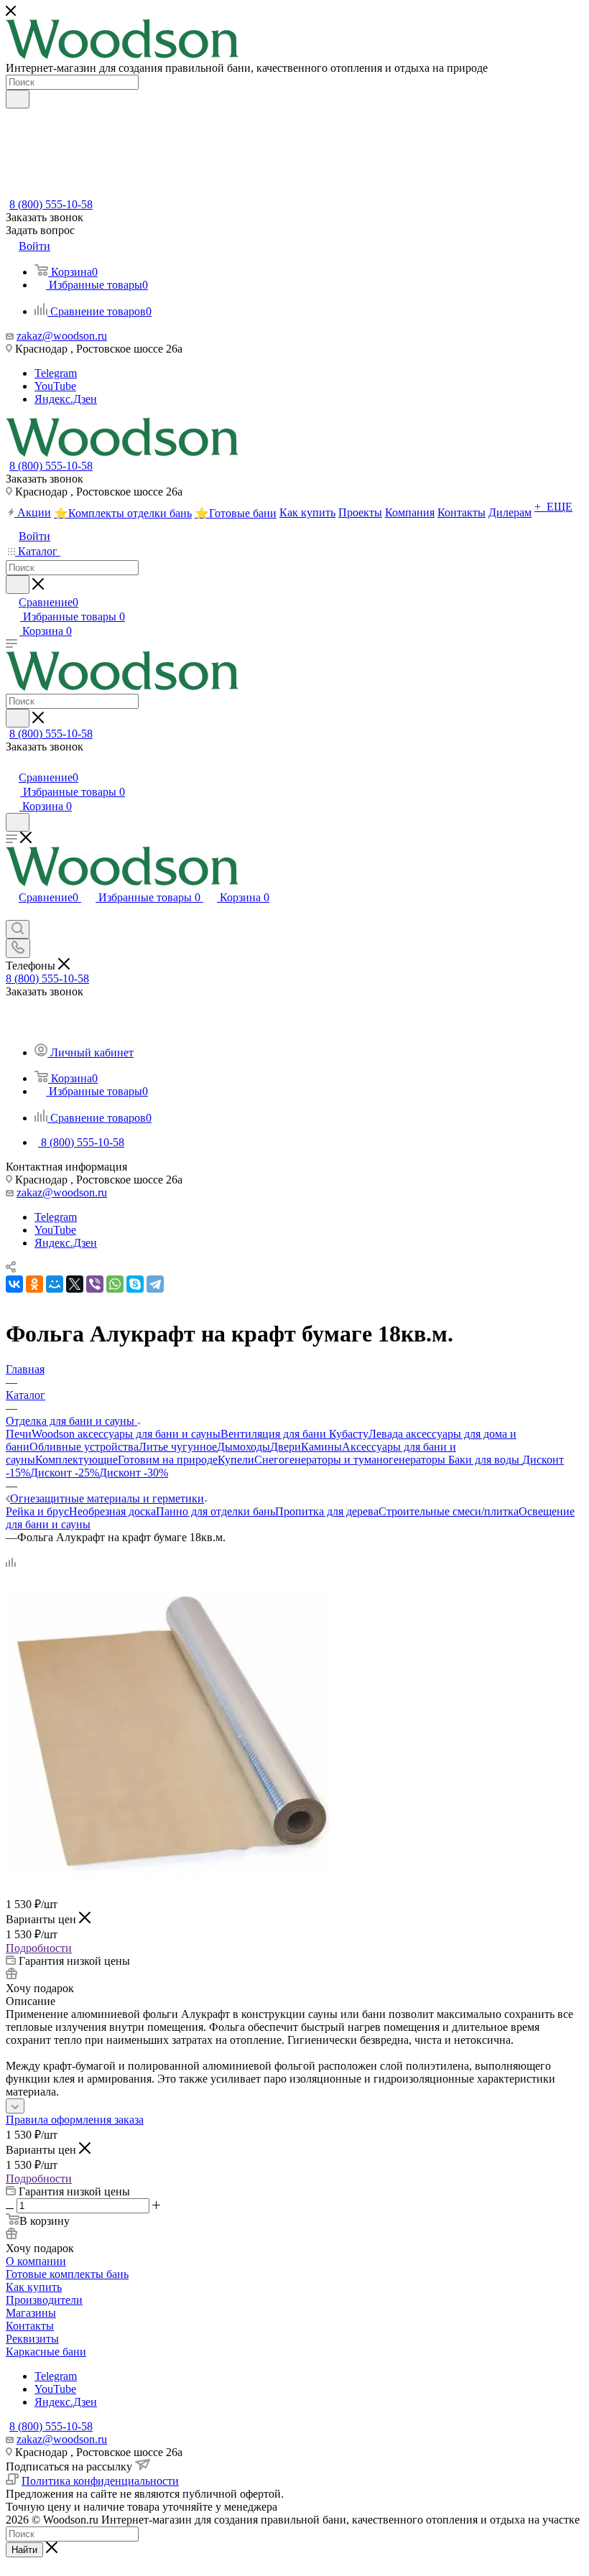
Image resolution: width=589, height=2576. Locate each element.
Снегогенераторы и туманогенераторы (351, 1460)
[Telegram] (155, 1284)
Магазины (31, 2313)
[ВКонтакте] (14, 1284)
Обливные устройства (84, 1447)
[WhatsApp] (115, 1284)
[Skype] (135, 1284)
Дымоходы (244, 1447)
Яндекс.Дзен (66, 399)
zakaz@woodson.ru (62, 336)
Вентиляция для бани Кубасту (294, 1434)
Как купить (34, 2287)
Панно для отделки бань (215, 1511)
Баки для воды (485, 1460)
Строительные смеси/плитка (449, 1511)
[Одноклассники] (34, 1284)
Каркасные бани (46, 2352)
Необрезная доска (112, 1511)
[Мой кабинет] (12, 762)
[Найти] (18, 99)
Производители (44, 2300)
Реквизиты (32, 2339)
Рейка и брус (37, 1511)
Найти (24, 2550)
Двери (286, 1447)
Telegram (56, 373)
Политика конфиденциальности (100, 2481)
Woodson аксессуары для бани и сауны (126, 1434)
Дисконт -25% (65, 1473)
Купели (236, 1460)
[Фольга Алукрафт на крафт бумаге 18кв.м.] (167, 1889)
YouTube (55, 386)
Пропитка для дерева (327, 1511)
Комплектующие (76, 1460)
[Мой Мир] (55, 1284)
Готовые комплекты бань (67, 2274)
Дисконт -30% (134, 1473)
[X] (75, 1284)
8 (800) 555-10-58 (51, 204)
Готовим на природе (168, 1460)
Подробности (39, 1948)
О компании (36, 2261)
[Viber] (95, 1284)
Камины (321, 1447)
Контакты (30, 2326)
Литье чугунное (178, 1447)
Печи (19, 1434)
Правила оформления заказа (75, 2120)
